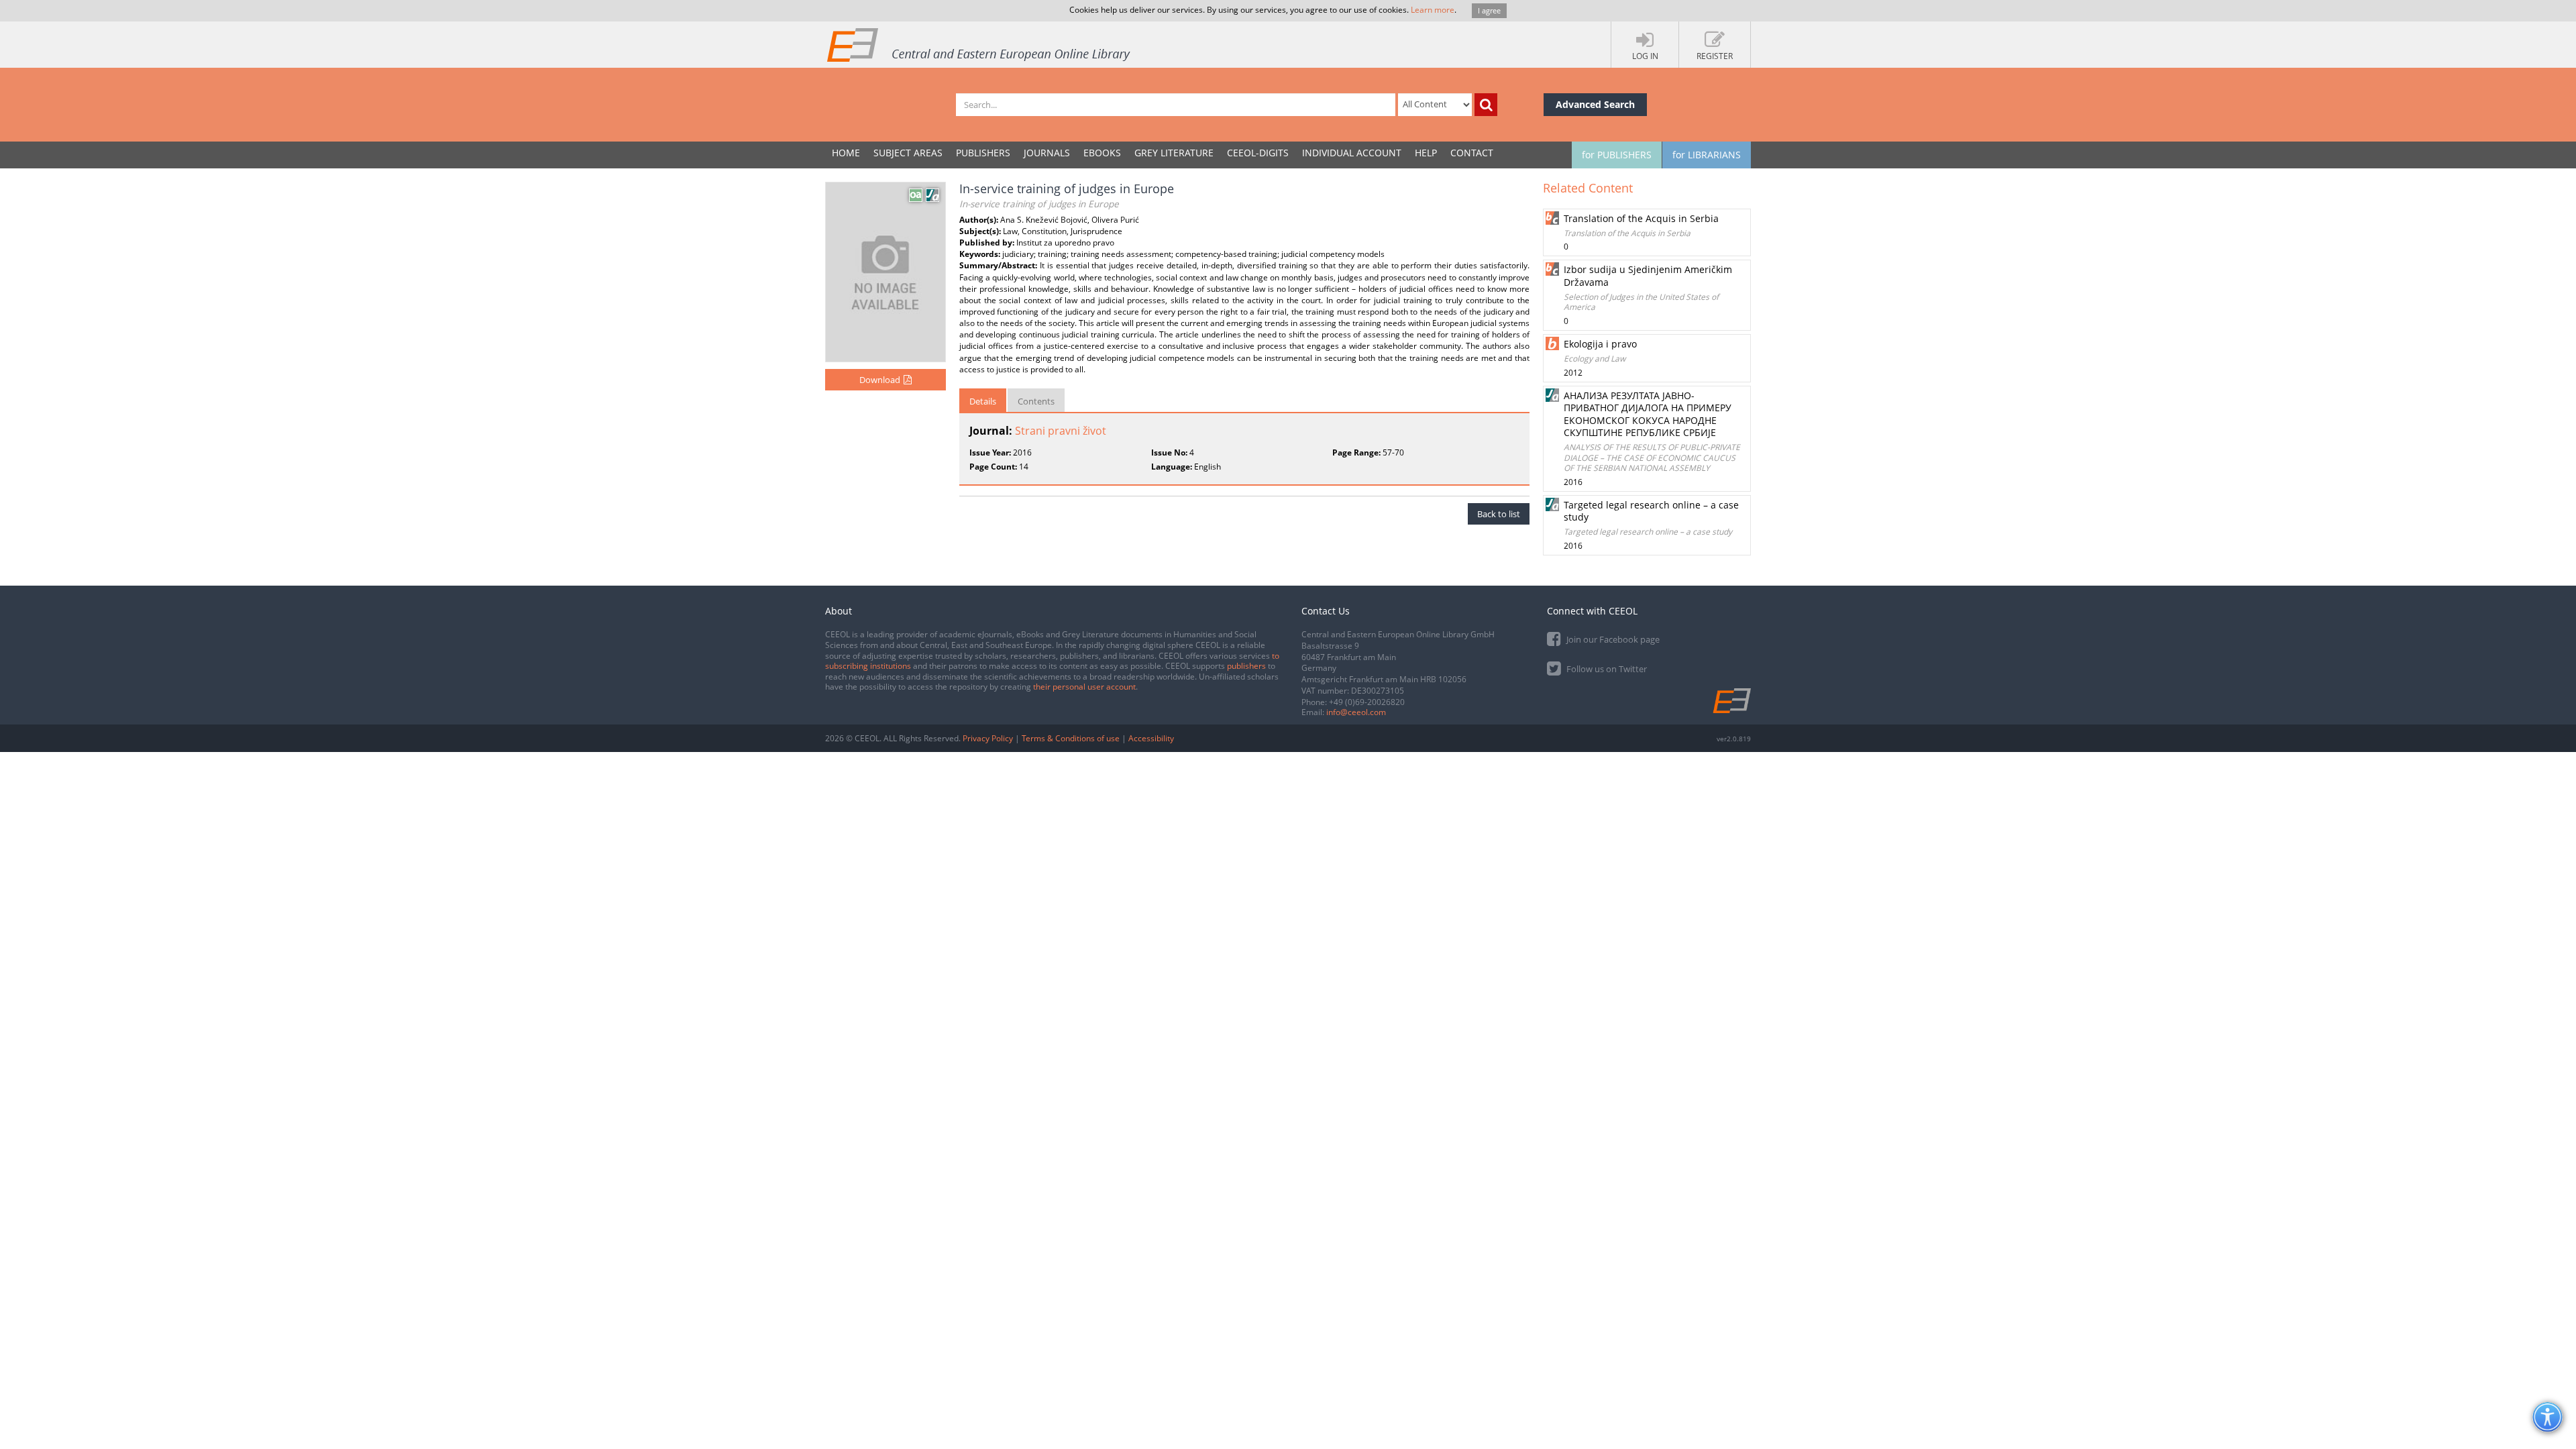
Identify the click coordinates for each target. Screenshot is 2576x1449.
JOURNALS (1047, 153)
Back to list (1499, 514)
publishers (1246, 666)
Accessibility (1151, 738)
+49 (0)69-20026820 (1367, 702)
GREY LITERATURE (1174, 153)
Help (1426, 153)
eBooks (1102, 153)
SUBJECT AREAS (908, 153)
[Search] (1486, 105)
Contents (1036, 401)
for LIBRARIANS (1707, 155)
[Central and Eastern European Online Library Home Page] (979, 44)
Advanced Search (1595, 104)
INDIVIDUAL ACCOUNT (1352, 153)
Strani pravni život (1061, 431)
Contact (1472, 153)
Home (846, 153)
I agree (1489, 10)
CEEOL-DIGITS (1258, 153)
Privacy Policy (988, 738)
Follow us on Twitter (1606, 669)
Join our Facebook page (1612, 639)
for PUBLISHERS (1617, 155)
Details (983, 401)
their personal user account (1084, 687)
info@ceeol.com (1356, 712)
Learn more (1433, 10)
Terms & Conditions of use (1071, 738)
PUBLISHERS (983, 153)
